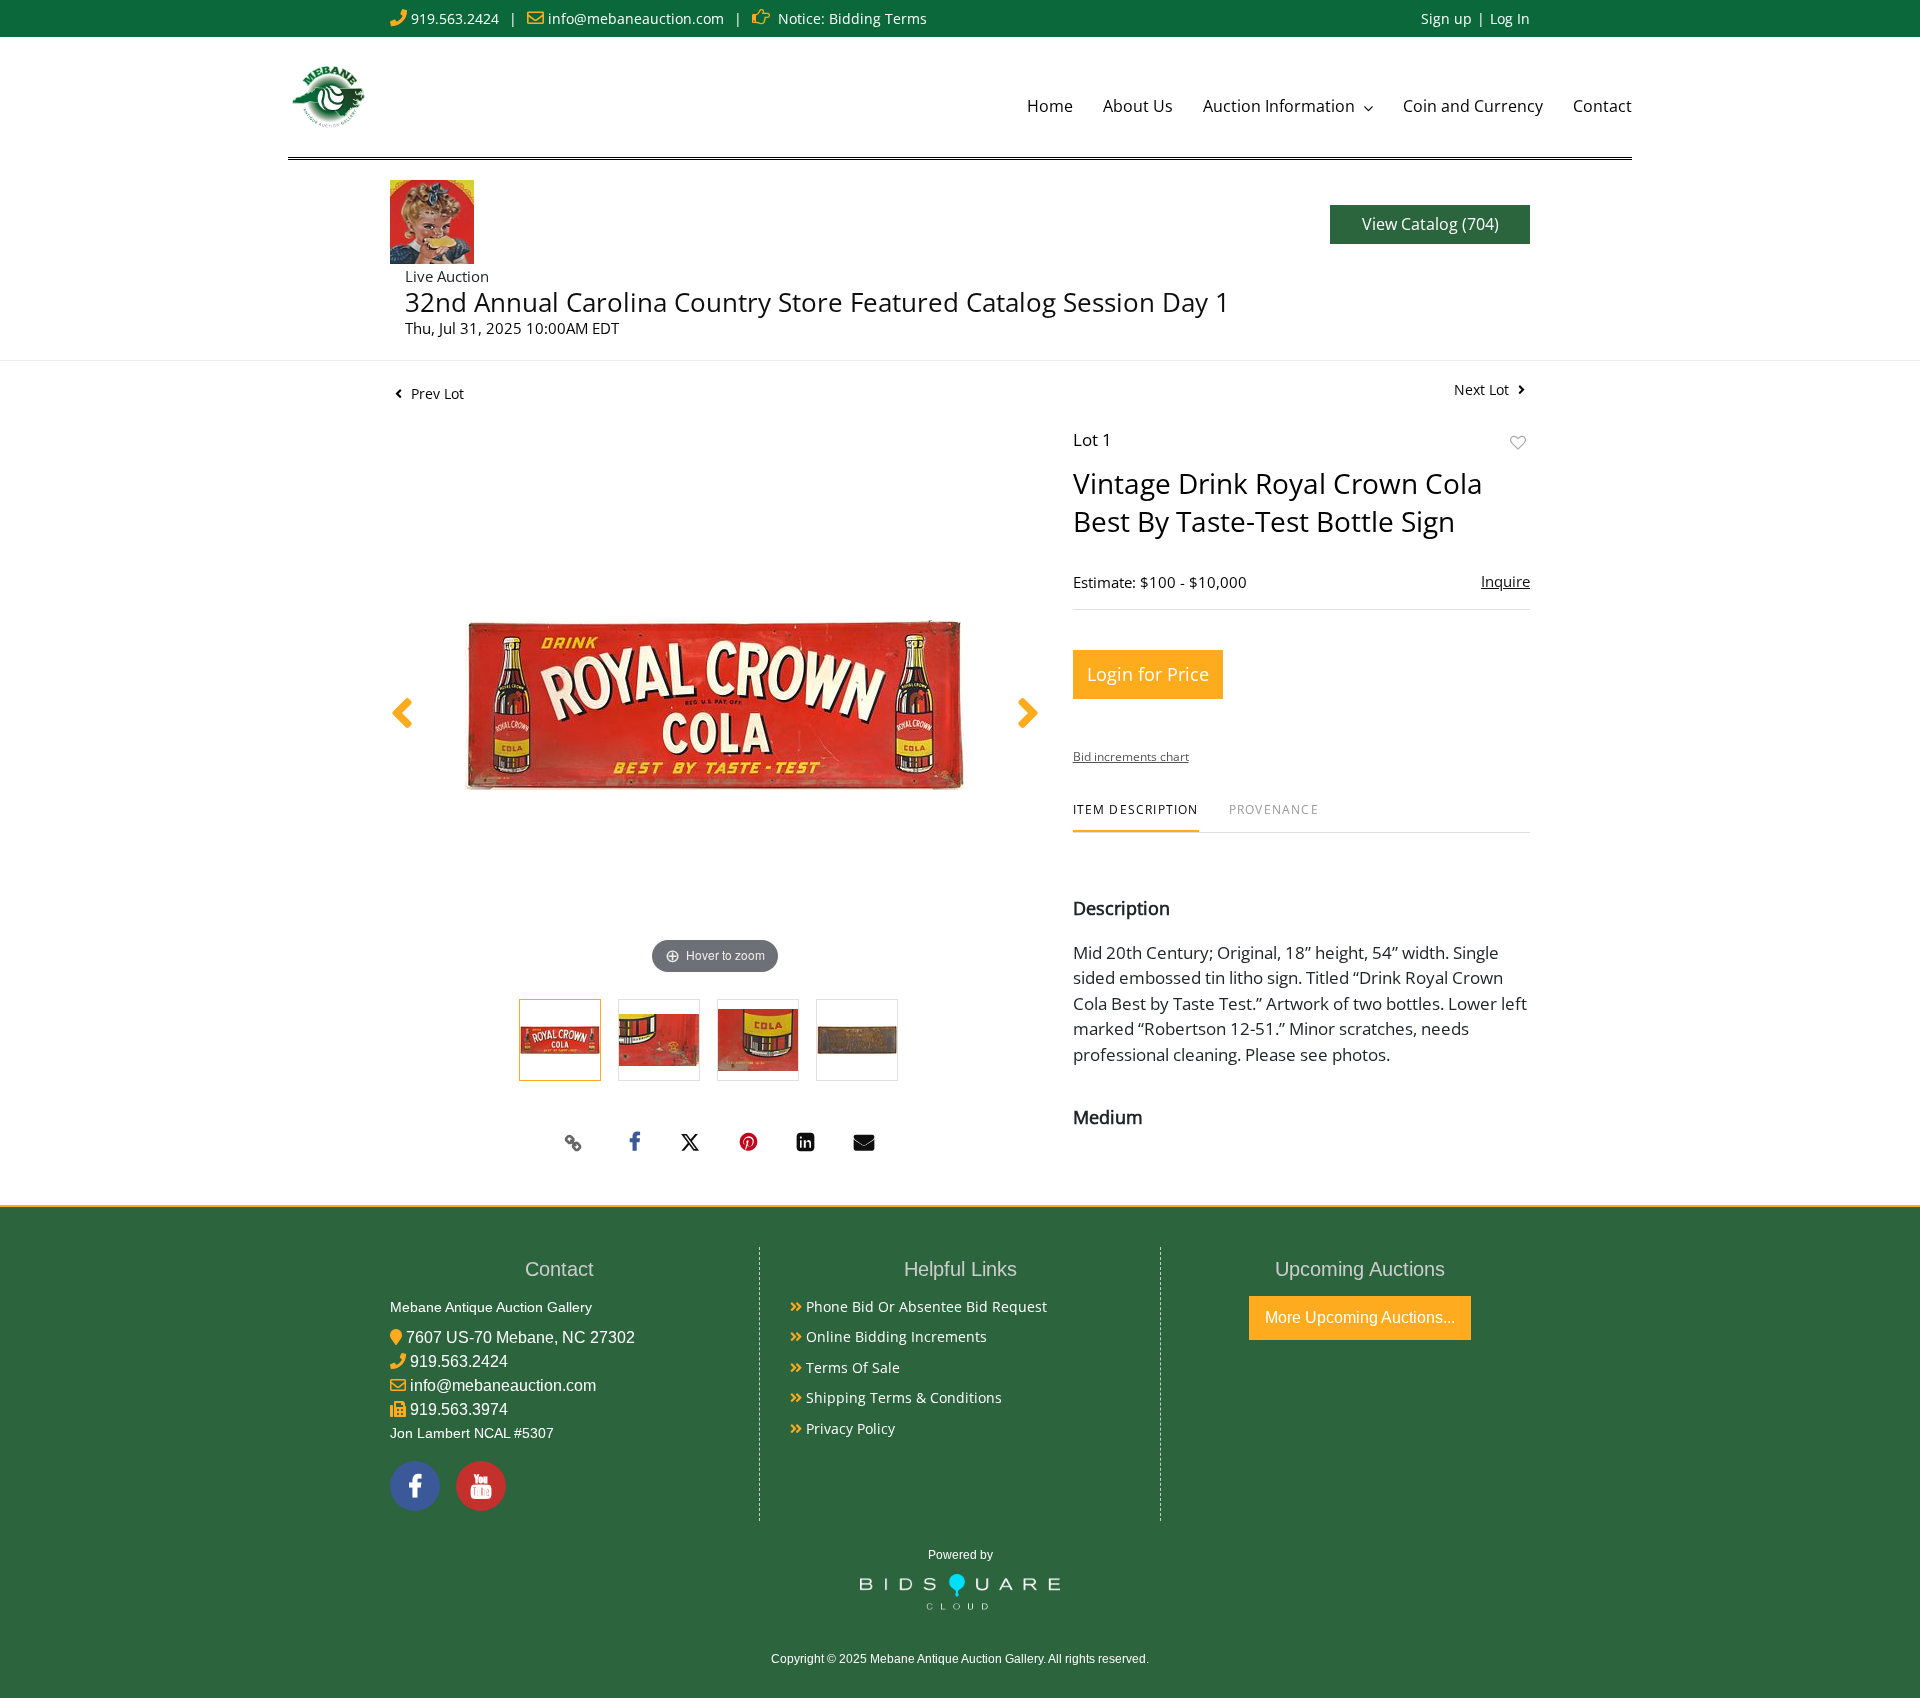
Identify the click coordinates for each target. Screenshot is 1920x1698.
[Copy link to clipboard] (574, 1143)
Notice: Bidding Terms (852, 18)
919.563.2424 (455, 18)
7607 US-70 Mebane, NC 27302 (520, 1337)
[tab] (1136, 817)
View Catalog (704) (1430, 224)
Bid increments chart (1131, 756)
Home (1050, 106)
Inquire (1505, 581)
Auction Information (1281, 106)
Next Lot (1483, 389)
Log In (1510, 18)
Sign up (1446, 18)
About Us (1138, 106)
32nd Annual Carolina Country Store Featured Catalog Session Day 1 (817, 302)
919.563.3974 (459, 1409)
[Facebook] (415, 1486)
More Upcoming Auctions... (1360, 1317)
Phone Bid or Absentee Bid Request (924, 1306)
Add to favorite (1518, 442)
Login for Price (1148, 674)
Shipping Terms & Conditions (902, 1397)
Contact (1602, 106)
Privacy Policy (848, 1428)
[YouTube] (481, 1486)
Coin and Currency (1473, 106)
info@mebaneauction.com (636, 18)
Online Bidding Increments (894, 1336)
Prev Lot (435, 393)
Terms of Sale (851, 1367)
